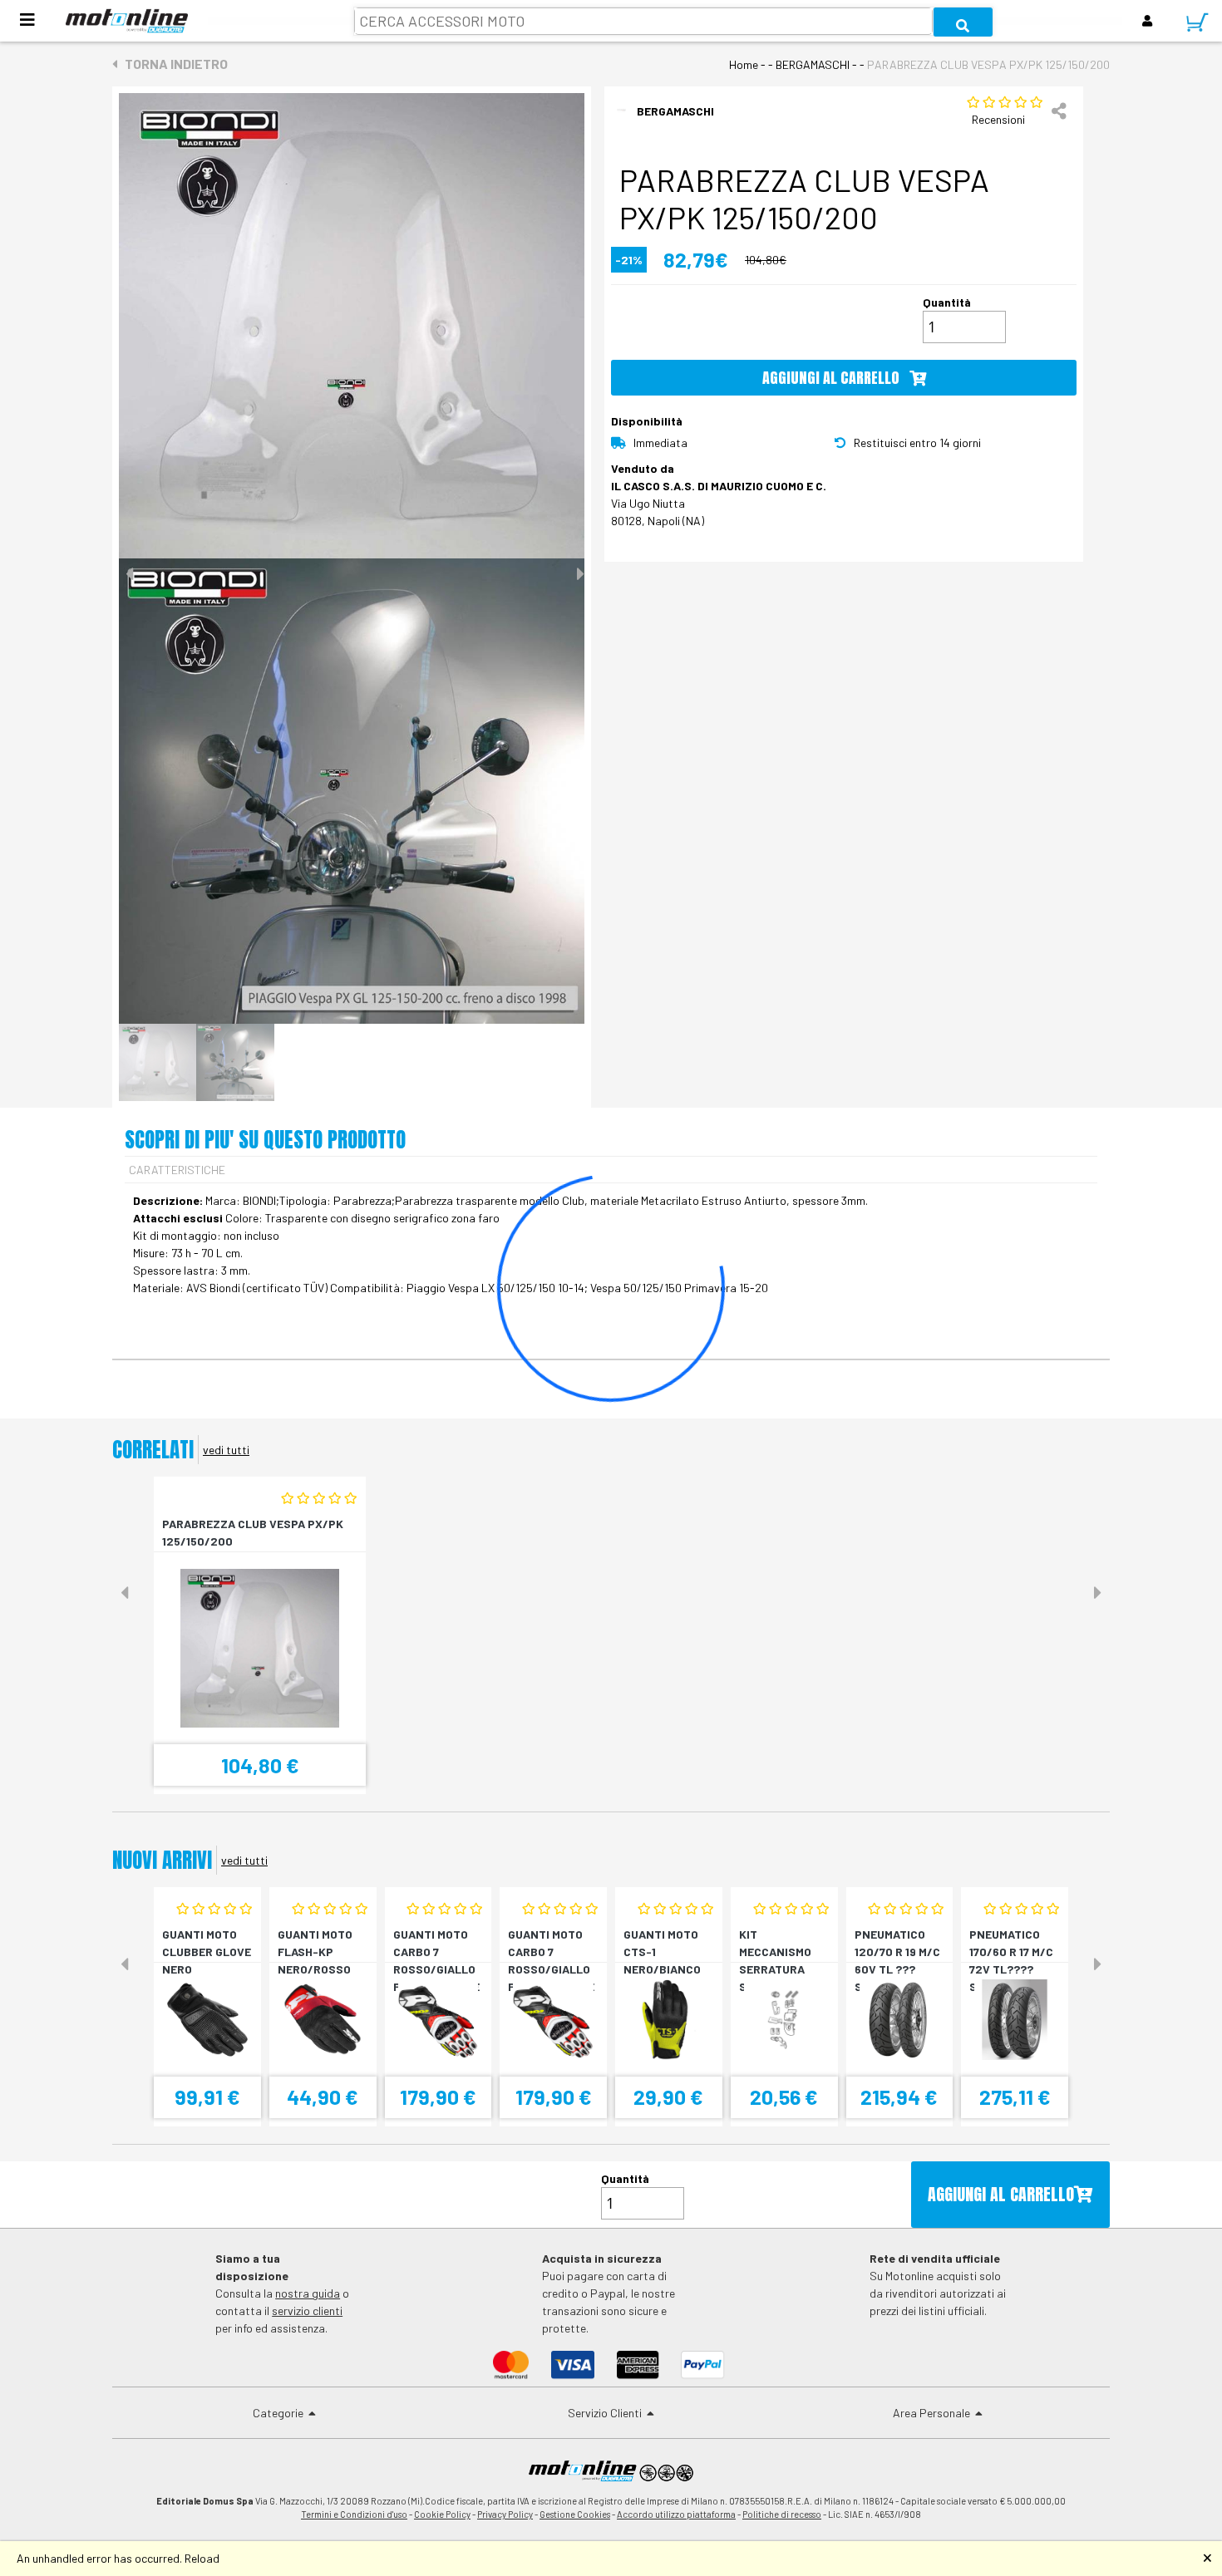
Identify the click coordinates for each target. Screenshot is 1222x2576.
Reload (202, 2558)
